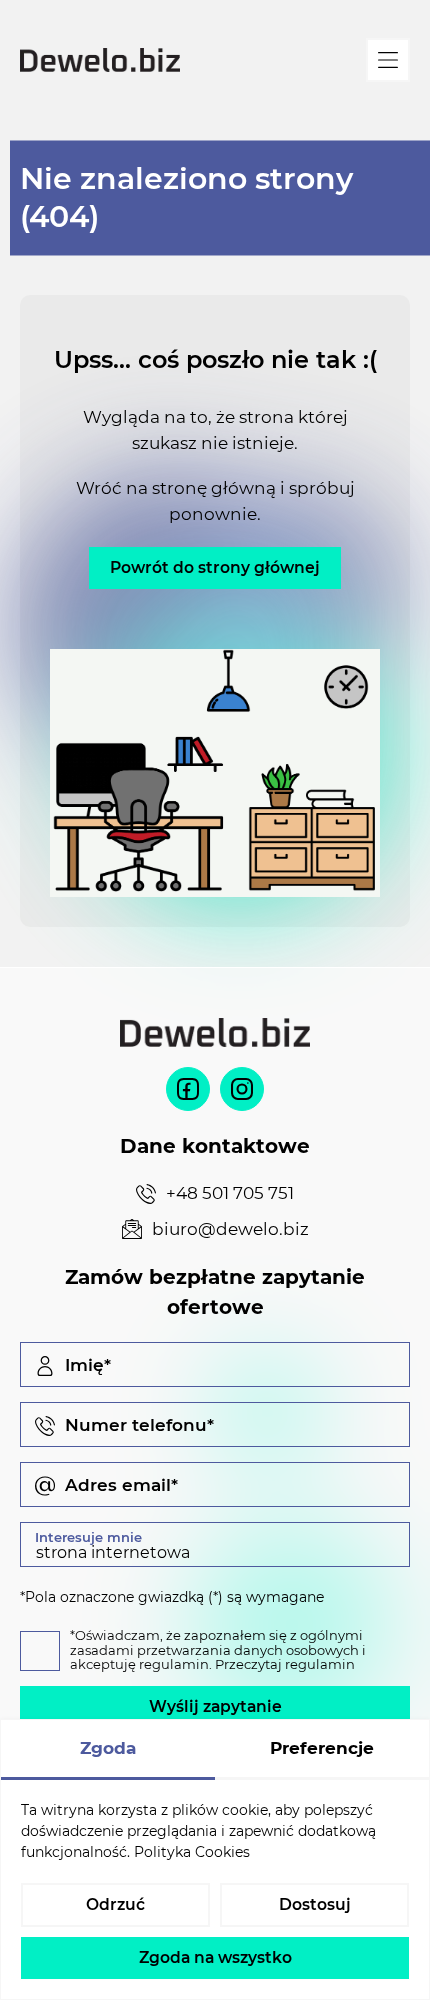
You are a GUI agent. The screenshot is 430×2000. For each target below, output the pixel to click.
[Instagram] (242, 1089)
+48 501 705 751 (230, 1193)
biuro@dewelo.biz (230, 1229)
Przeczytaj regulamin (285, 1664)
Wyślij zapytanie (215, 1706)
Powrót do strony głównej (215, 567)
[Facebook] (188, 1089)
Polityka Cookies (192, 1852)
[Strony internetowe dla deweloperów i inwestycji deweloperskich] (100, 60)
